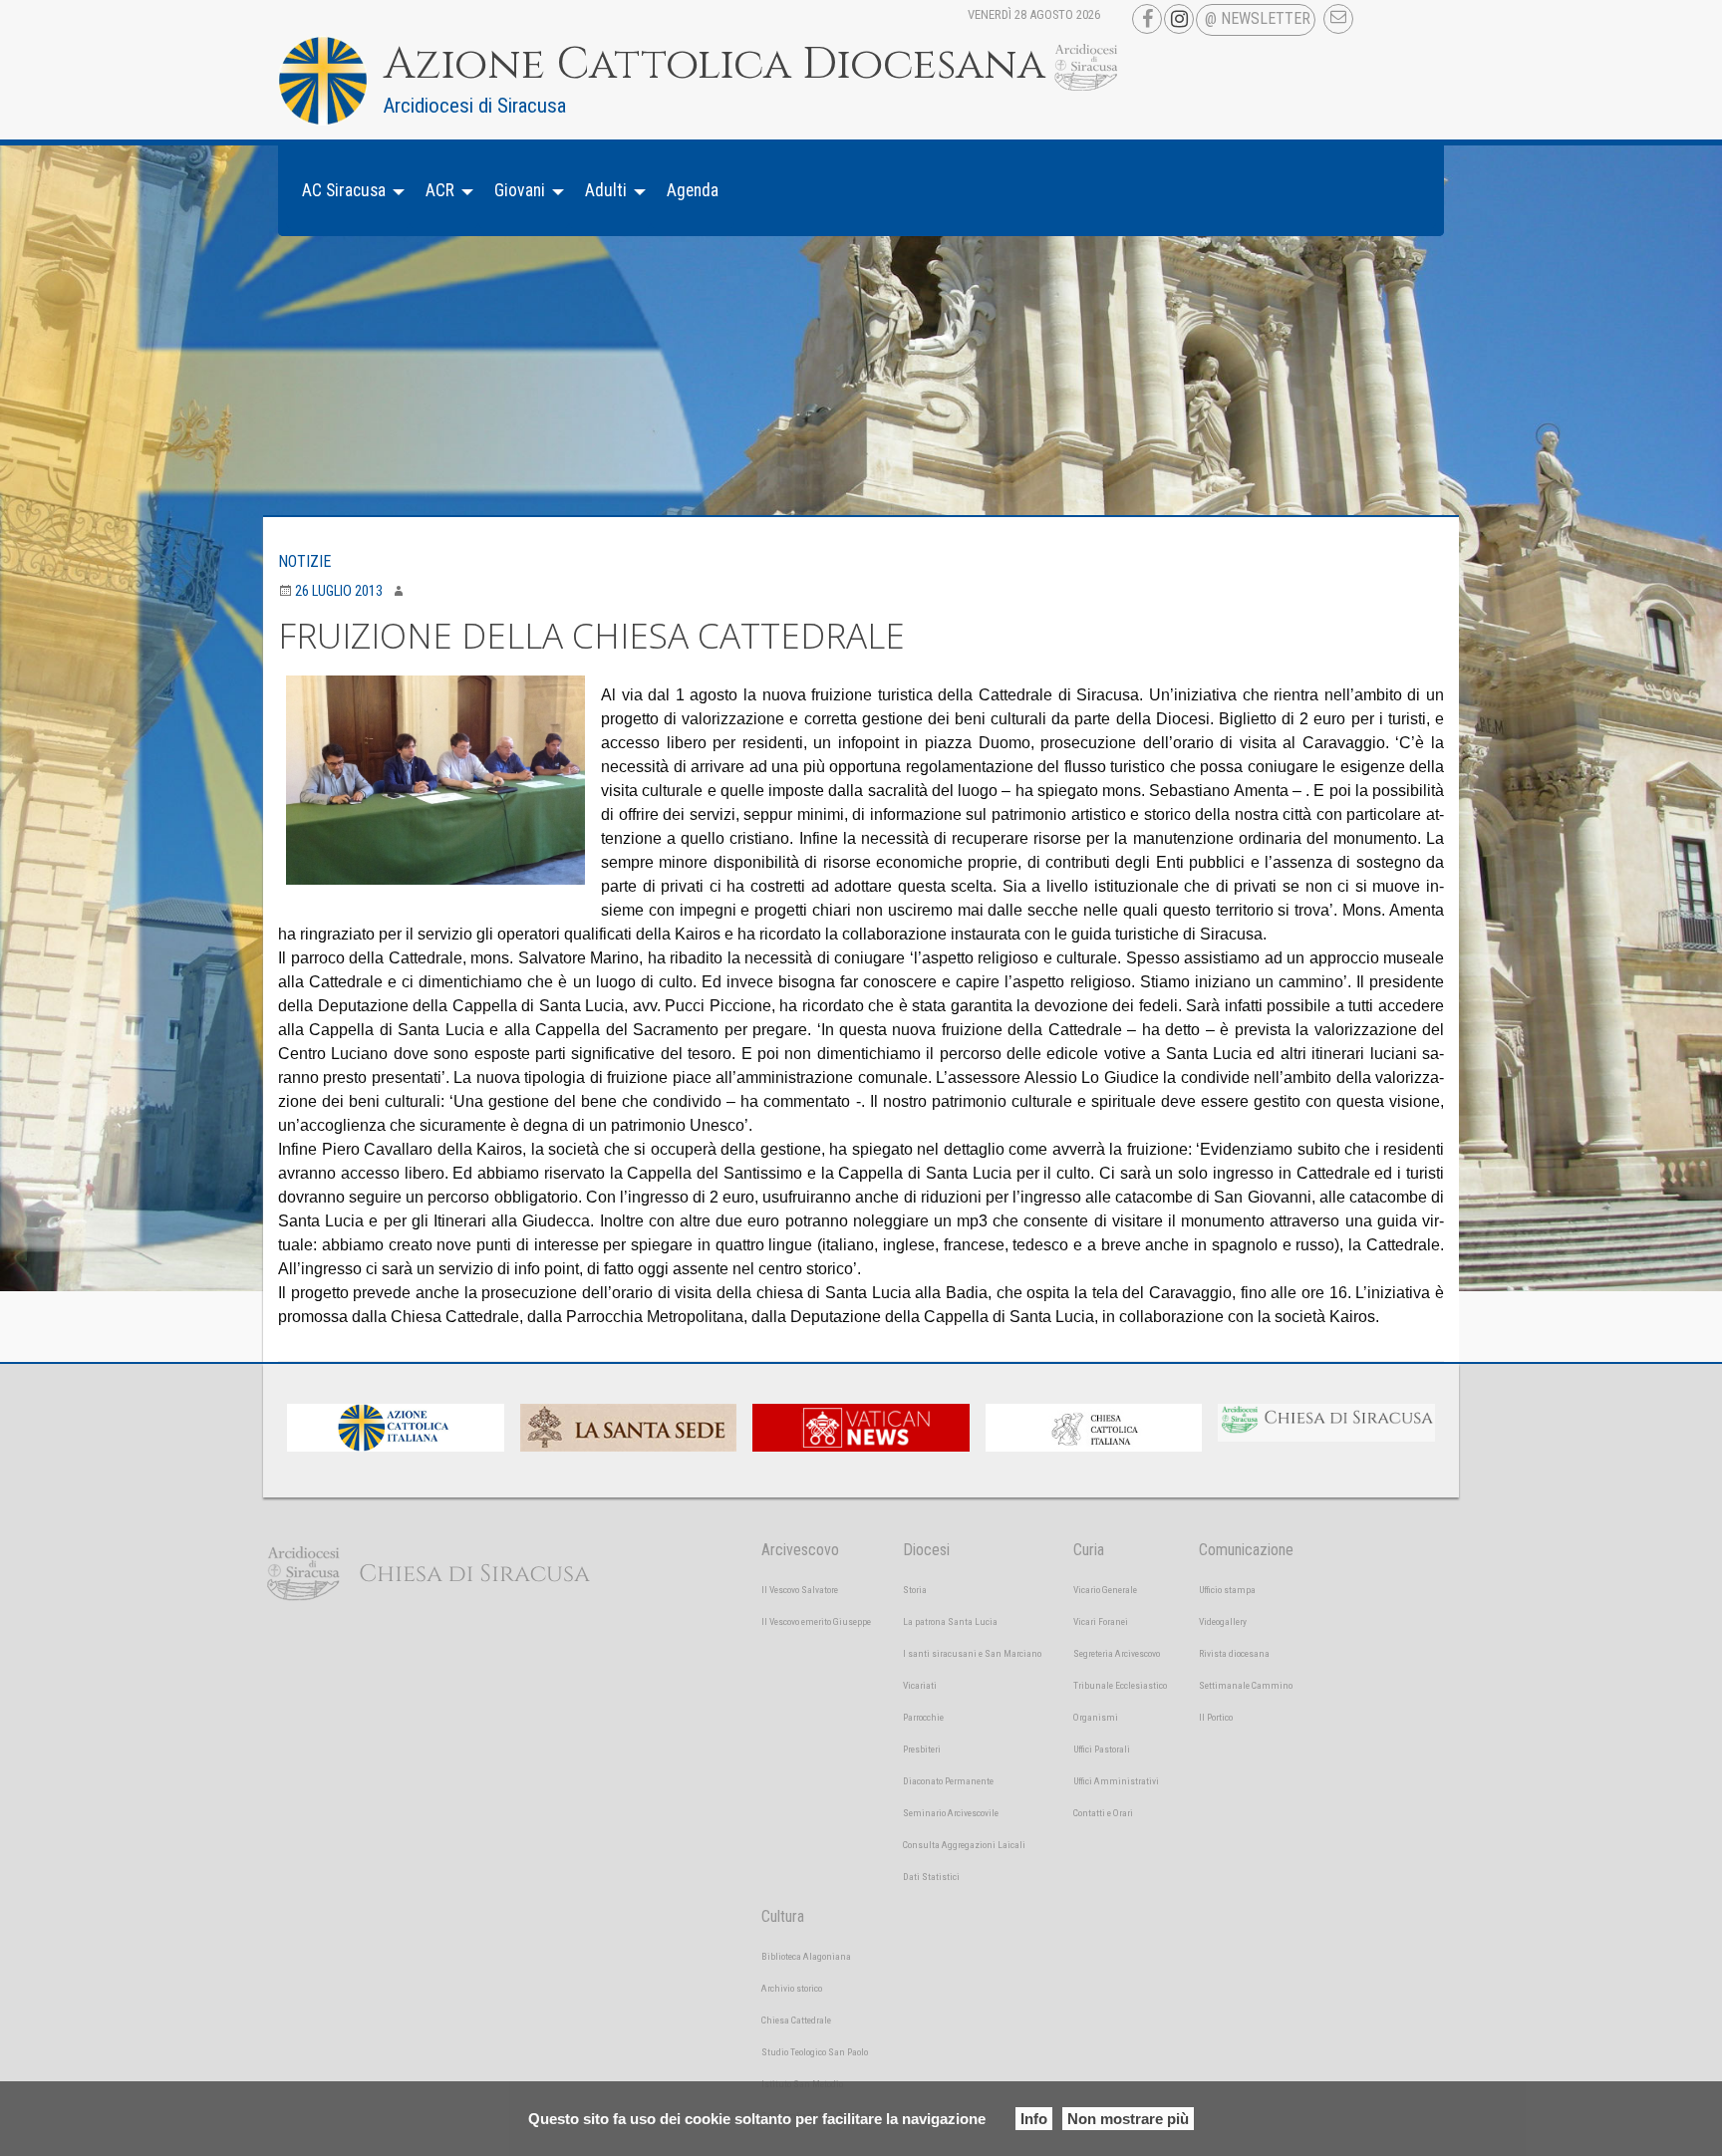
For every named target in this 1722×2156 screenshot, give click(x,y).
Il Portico (1216, 1717)
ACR (440, 190)
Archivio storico (792, 1988)
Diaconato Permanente (948, 1781)
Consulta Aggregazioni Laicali (964, 1845)
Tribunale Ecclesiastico (1120, 1685)
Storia (915, 1590)
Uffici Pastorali (1102, 1749)
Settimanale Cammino (1246, 1685)
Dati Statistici (931, 1877)
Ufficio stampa (1227, 1590)
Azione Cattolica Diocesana (715, 65)
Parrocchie (923, 1717)
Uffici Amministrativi (1116, 1781)
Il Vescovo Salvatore (800, 1590)
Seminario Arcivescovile (951, 1813)
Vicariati (920, 1685)
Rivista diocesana (1234, 1653)
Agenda (693, 190)
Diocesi (926, 1550)
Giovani (520, 190)
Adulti (606, 190)
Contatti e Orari (1103, 1813)
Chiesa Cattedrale (796, 2020)
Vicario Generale (1105, 1590)
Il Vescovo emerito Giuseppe (816, 1621)
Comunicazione (1246, 1550)
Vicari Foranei (1101, 1621)
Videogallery (1223, 1621)
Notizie (304, 561)
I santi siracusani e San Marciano (972, 1653)
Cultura (783, 1916)
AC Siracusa (344, 190)
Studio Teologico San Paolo (815, 2052)
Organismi (1096, 1717)
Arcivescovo (800, 1550)
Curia (1089, 1550)
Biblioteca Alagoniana (806, 1956)
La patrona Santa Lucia (950, 1621)
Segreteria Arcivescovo (1117, 1653)
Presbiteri (922, 1749)
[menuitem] (348, 191)
